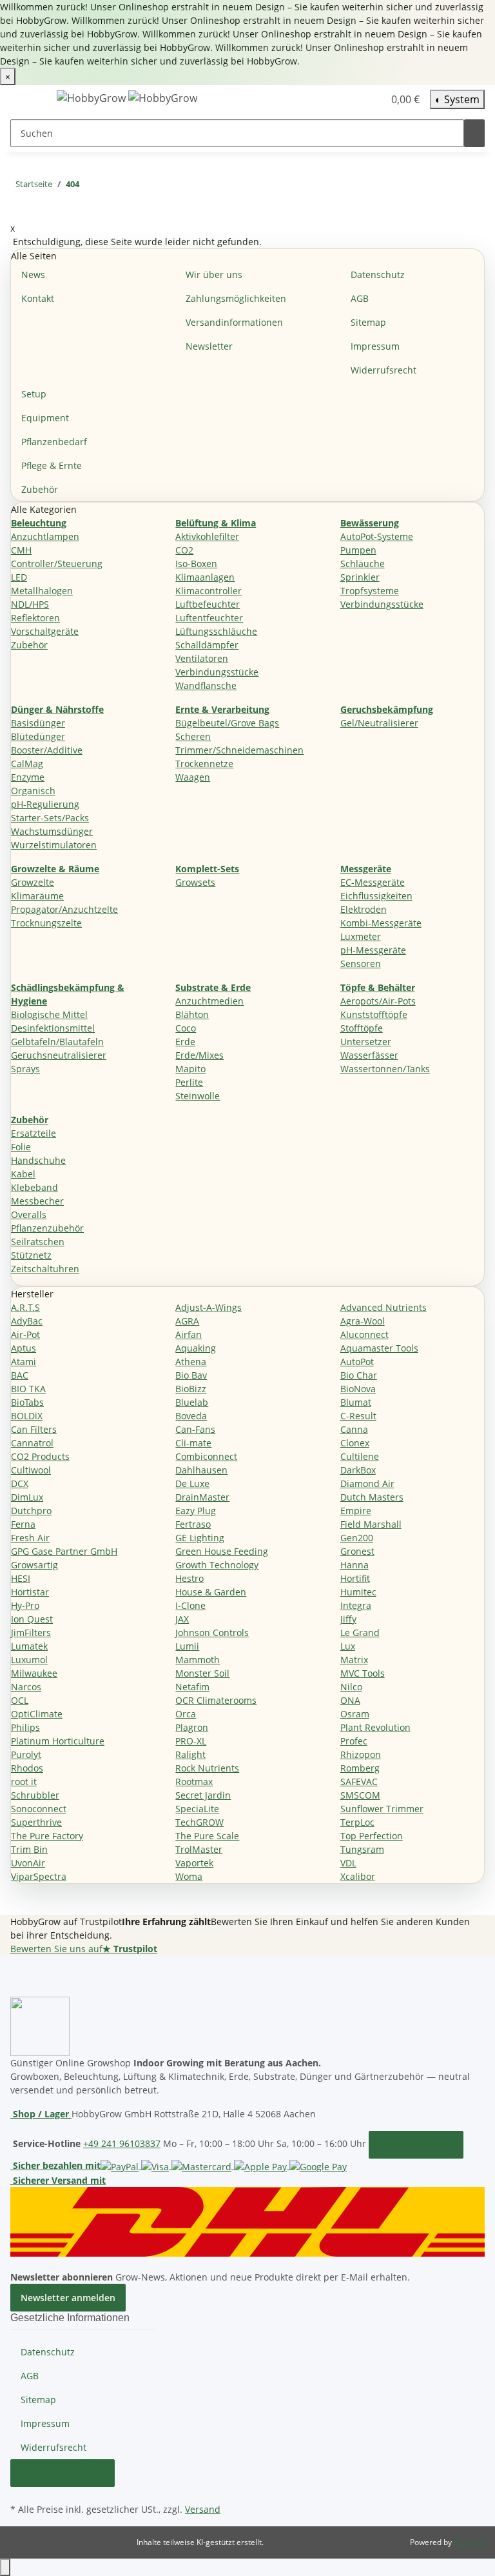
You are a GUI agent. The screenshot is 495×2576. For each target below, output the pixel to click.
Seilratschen (38, 1242)
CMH (21, 550)
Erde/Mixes (199, 1055)
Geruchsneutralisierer (59, 1055)
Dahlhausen (201, 1470)
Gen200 (357, 1538)
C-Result (358, 1416)
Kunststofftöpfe (374, 1014)
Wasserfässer (369, 1055)
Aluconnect (364, 1334)
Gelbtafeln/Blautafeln (57, 1042)
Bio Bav (191, 1375)
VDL (348, 1863)
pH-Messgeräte (373, 950)
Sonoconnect (39, 1809)
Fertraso (193, 1524)
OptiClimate (37, 1714)
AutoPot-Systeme (377, 536)
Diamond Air (367, 1483)
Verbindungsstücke (217, 672)
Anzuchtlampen (45, 536)
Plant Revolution (375, 1727)
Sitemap (368, 322)
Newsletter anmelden (68, 2298)
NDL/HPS (30, 604)
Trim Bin (29, 1849)
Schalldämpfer (207, 645)
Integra (356, 1605)
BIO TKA (28, 1389)
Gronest (357, 1551)
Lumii (187, 1646)
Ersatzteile (34, 1133)
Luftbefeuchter (208, 604)
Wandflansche (206, 685)
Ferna (23, 1524)
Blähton (192, 1014)
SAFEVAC (359, 1782)
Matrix (354, 1660)
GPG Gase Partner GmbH (64, 1551)
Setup (34, 394)
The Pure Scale (207, 1836)
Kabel (23, 1174)
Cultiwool (31, 1470)
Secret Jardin (203, 1795)
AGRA (187, 1321)
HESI (21, 1578)
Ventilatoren (202, 658)
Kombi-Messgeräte (381, 923)
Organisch (33, 791)
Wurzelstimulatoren (54, 845)
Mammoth (198, 1660)
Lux (348, 1646)
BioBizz (191, 1389)
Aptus (24, 1348)
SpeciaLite (197, 1809)
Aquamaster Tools (379, 1348)
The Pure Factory (47, 1836)
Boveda (191, 1416)
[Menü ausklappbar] (26, 100)
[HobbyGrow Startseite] (127, 98)
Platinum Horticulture (58, 1741)
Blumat (356, 1402)
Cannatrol (32, 1443)
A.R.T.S (25, 1307)
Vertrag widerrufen (63, 2473)
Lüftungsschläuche (216, 631)
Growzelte (33, 882)
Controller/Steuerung (57, 564)
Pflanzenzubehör (47, 1228)
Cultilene (360, 1456)
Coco (186, 1028)
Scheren (193, 736)
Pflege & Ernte (52, 465)
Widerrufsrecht (383, 370)
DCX (20, 1483)
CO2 (184, 550)
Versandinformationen (234, 322)
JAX (182, 1619)
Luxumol (29, 1660)
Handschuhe (38, 1160)
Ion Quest (32, 1619)
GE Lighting (200, 1538)
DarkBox (358, 1470)
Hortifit (355, 1578)
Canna (354, 1429)
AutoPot (357, 1362)
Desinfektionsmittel (53, 1028)
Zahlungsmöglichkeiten (236, 298)
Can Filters (34, 1429)
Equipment (45, 418)
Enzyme (28, 777)
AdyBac (27, 1321)
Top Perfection (372, 1836)
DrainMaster (202, 1497)
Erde (185, 1042)
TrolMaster (199, 1849)
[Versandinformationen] (247, 2220)
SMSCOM (360, 1795)
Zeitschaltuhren (45, 1269)
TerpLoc (357, 1822)
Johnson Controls (212, 1632)
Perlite (189, 1082)
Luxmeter (361, 936)
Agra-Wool (363, 1321)
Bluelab (192, 1402)
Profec (354, 1741)
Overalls (29, 1214)
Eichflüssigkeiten (376, 896)
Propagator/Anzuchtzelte (64, 909)
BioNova (358, 1389)
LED (19, 577)
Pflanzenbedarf (54, 442)
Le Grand (360, 1632)
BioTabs (27, 1402)
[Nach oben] (5, 2567)
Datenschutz (378, 275)
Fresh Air (30, 1538)
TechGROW (199, 1822)
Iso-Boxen (196, 564)
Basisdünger (38, 723)
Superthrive (36, 1822)
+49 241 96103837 (122, 2143)
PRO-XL (191, 1741)
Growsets (195, 882)
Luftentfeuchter (209, 618)
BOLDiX (27, 1416)
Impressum (375, 346)
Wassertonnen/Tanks (385, 1069)
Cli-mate (193, 1443)
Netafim (192, 1687)
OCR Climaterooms (216, 1700)
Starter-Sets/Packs (50, 818)
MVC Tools (363, 1673)
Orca (186, 1714)
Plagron (192, 1727)
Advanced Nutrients (383, 1307)
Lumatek (29, 1646)
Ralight (190, 1754)
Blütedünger (38, 736)
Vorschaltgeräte (45, 631)
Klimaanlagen (205, 577)
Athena (191, 1362)
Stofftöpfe (362, 1028)
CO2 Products (40, 1456)
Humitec (358, 1592)
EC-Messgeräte (373, 882)
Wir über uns (214, 275)
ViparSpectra (39, 1876)
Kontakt (38, 298)
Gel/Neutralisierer (379, 723)
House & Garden (211, 1592)
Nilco (351, 1687)
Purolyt (26, 1754)
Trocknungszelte (46, 923)
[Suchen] (474, 133)
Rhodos (27, 1768)
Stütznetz (31, 1255)
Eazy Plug (196, 1511)
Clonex (355, 1443)
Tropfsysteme (370, 591)
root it (24, 1782)
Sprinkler (360, 577)
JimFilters (31, 1632)
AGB (360, 298)
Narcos (26, 1687)
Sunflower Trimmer (382, 1809)
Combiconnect (206, 1456)
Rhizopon (361, 1754)
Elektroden (364, 909)
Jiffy (348, 1619)
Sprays (25, 1069)
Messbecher (37, 1201)
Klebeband (34, 1187)
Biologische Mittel (49, 1014)
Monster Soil (202, 1673)
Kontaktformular (416, 2145)
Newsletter (209, 346)
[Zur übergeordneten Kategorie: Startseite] (90, 187)
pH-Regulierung (45, 804)
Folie (21, 1147)
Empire (356, 1511)
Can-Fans (195, 1429)
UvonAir (28, 1863)
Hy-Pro (25, 1605)
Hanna (354, 1565)
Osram (355, 1714)
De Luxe (192, 1483)
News (33, 275)
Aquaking (196, 1348)
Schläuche (363, 564)
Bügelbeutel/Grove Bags (227, 723)
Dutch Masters (372, 1497)
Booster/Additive (47, 750)
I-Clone (190, 1605)
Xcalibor (358, 1876)
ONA (350, 1700)
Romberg (360, 1768)
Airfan (189, 1334)
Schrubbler (35, 1795)
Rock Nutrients (207, 1768)
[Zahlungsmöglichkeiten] (224, 2165)
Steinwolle (198, 1096)
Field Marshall (371, 1524)
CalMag (27, 764)
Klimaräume (37, 896)
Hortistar (30, 1592)
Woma (189, 1876)
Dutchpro (31, 1511)
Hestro (189, 1578)
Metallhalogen (42, 591)
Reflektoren (35, 618)
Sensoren (361, 964)
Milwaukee (34, 1673)
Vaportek (194, 1863)
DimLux (27, 1497)
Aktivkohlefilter (207, 536)
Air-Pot (25, 1334)
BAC (20, 1375)
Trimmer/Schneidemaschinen (239, 750)
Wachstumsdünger (52, 831)
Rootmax (194, 1782)
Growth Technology (217, 1565)
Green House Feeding (222, 1551)
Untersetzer (366, 1042)
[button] (347, 99)
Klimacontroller (209, 591)
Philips (25, 1727)
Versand (203, 2509)
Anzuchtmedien (209, 1001)
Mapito (190, 1069)
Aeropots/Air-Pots (378, 1001)
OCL (20, 1700)
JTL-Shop (469, 2542)
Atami (24, 1362)
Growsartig (34, 1565)
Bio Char (359, 1375)
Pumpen (358, 550)
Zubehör (40, 489)
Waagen (193, 777)
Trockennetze (204, 764)
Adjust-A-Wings (209, 1307)
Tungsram (362, 1849)
